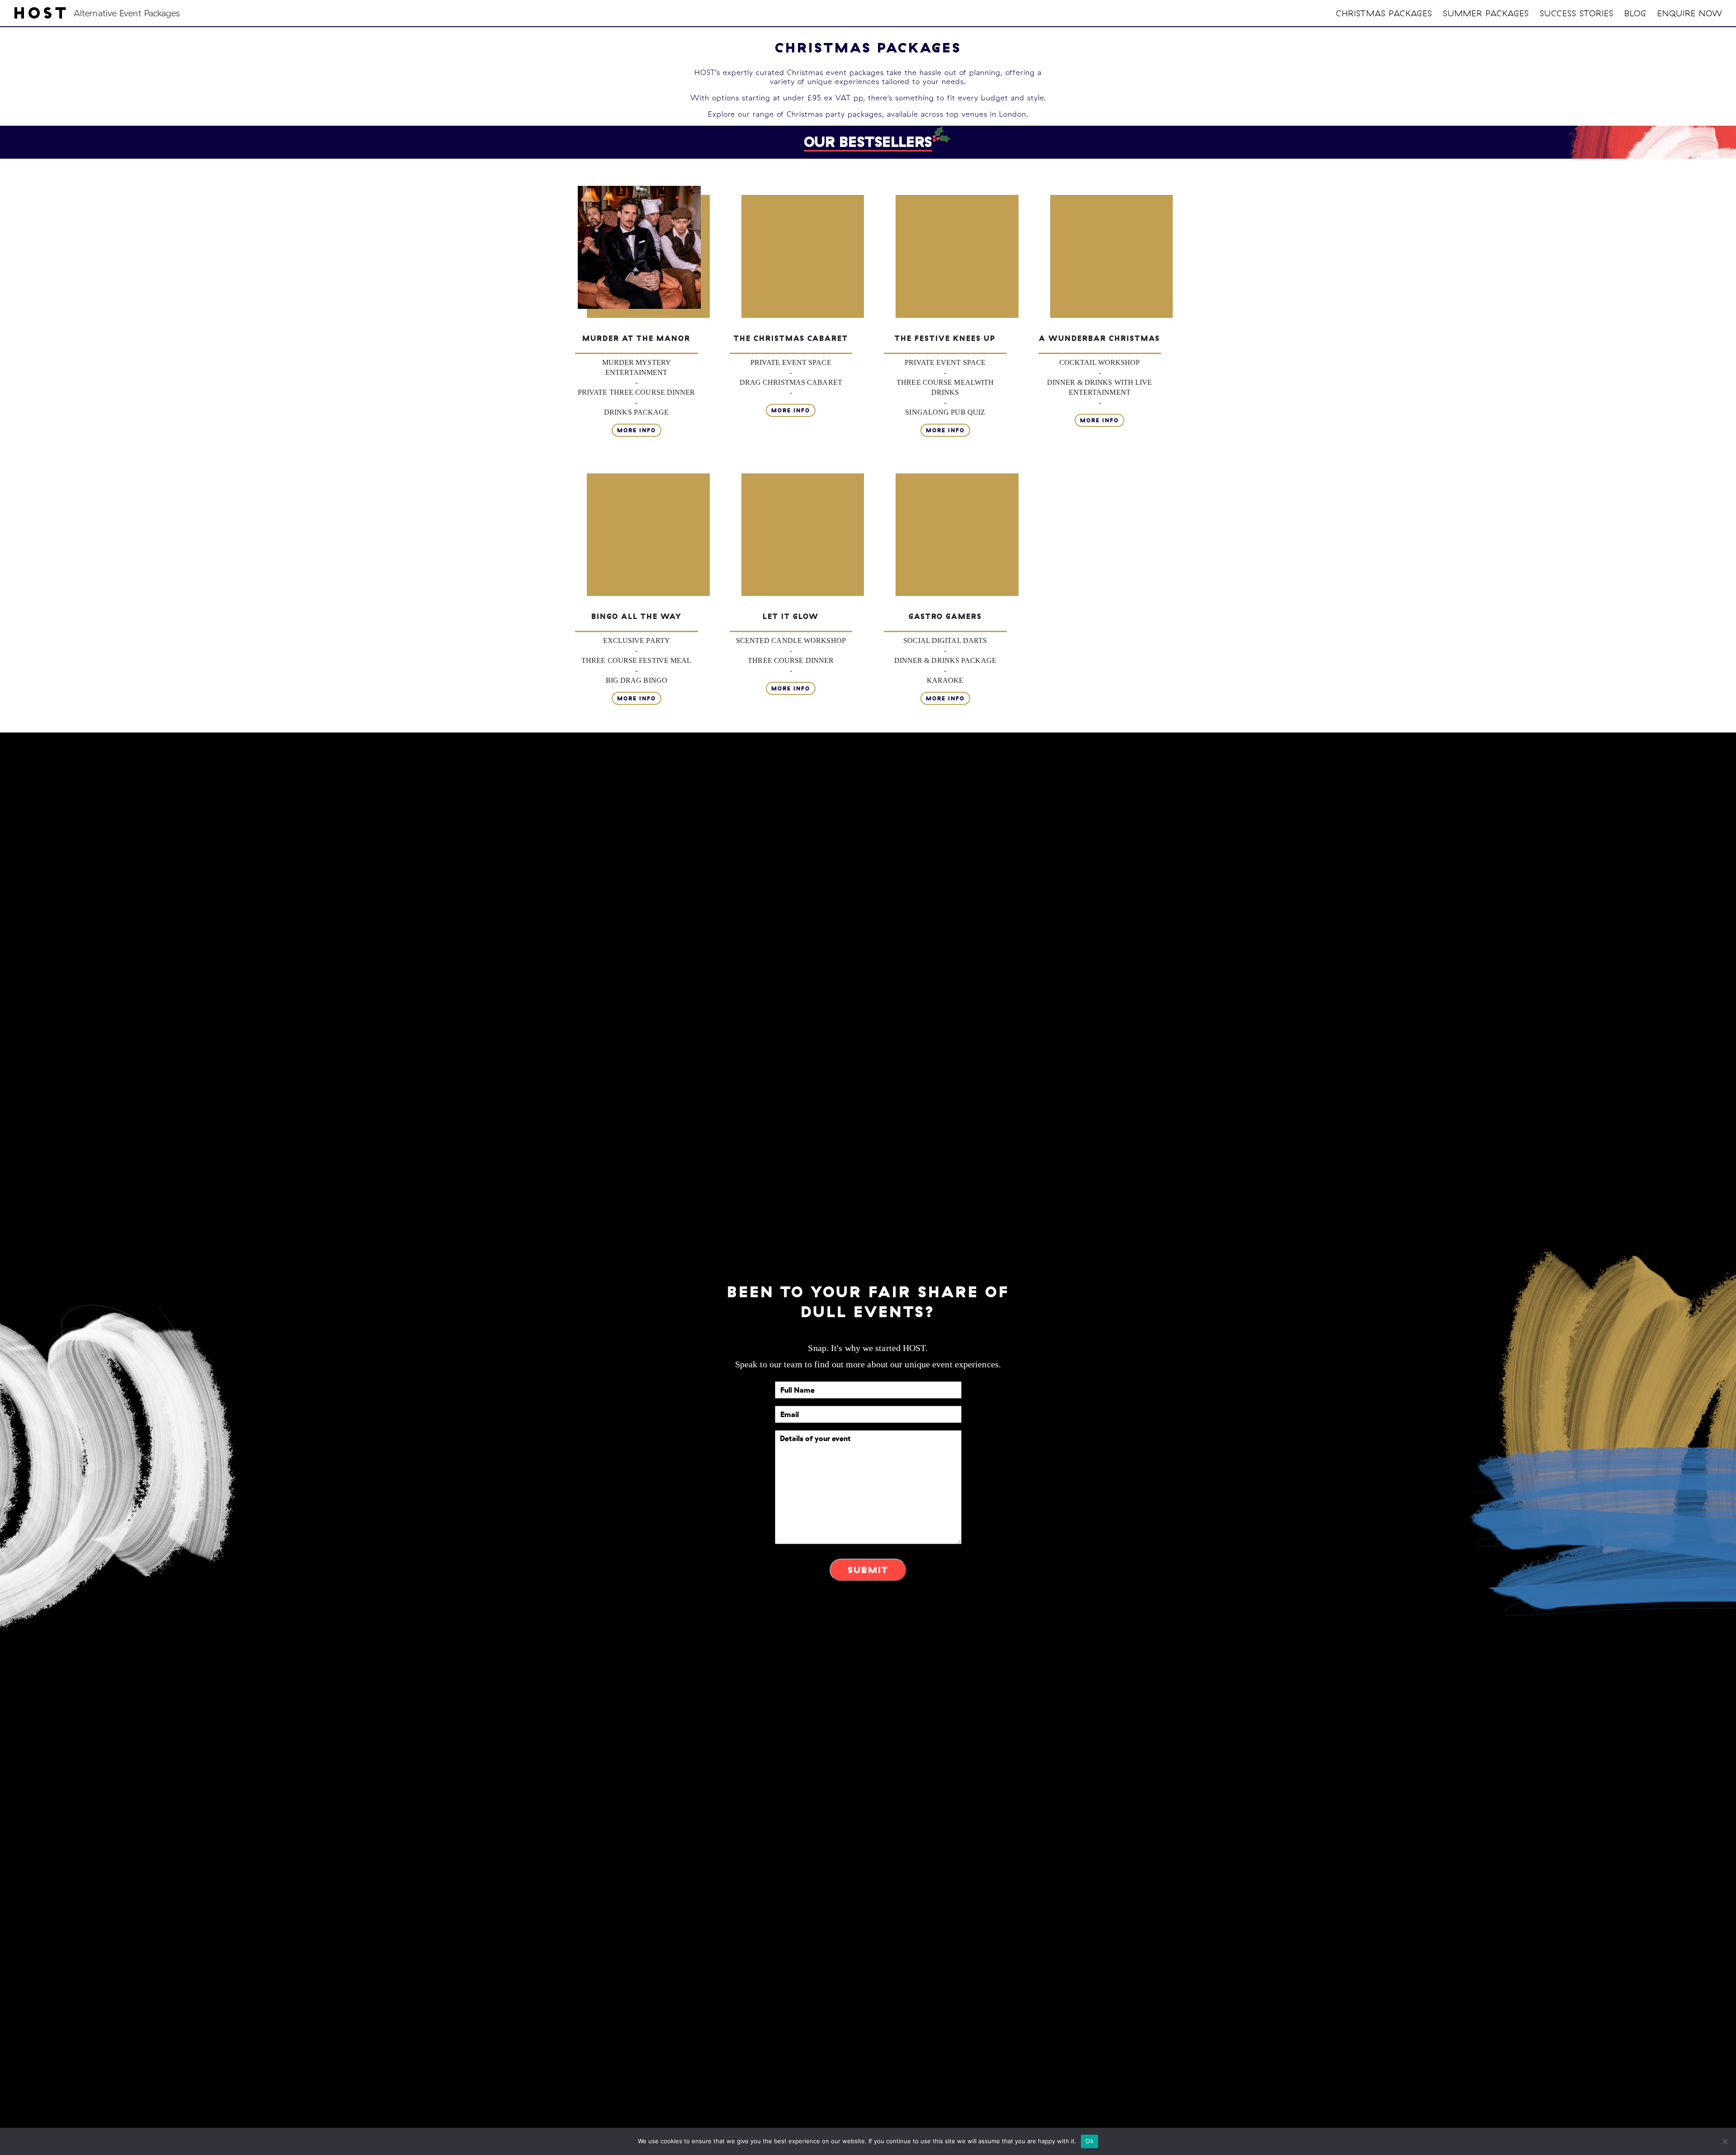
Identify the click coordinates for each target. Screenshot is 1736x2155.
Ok (1090, 2141)
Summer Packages (1486, 13)
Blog (1635, 13)
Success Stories (1577, 13)
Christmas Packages (1384, 13)
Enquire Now (1690, 13)
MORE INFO (637, 430)
